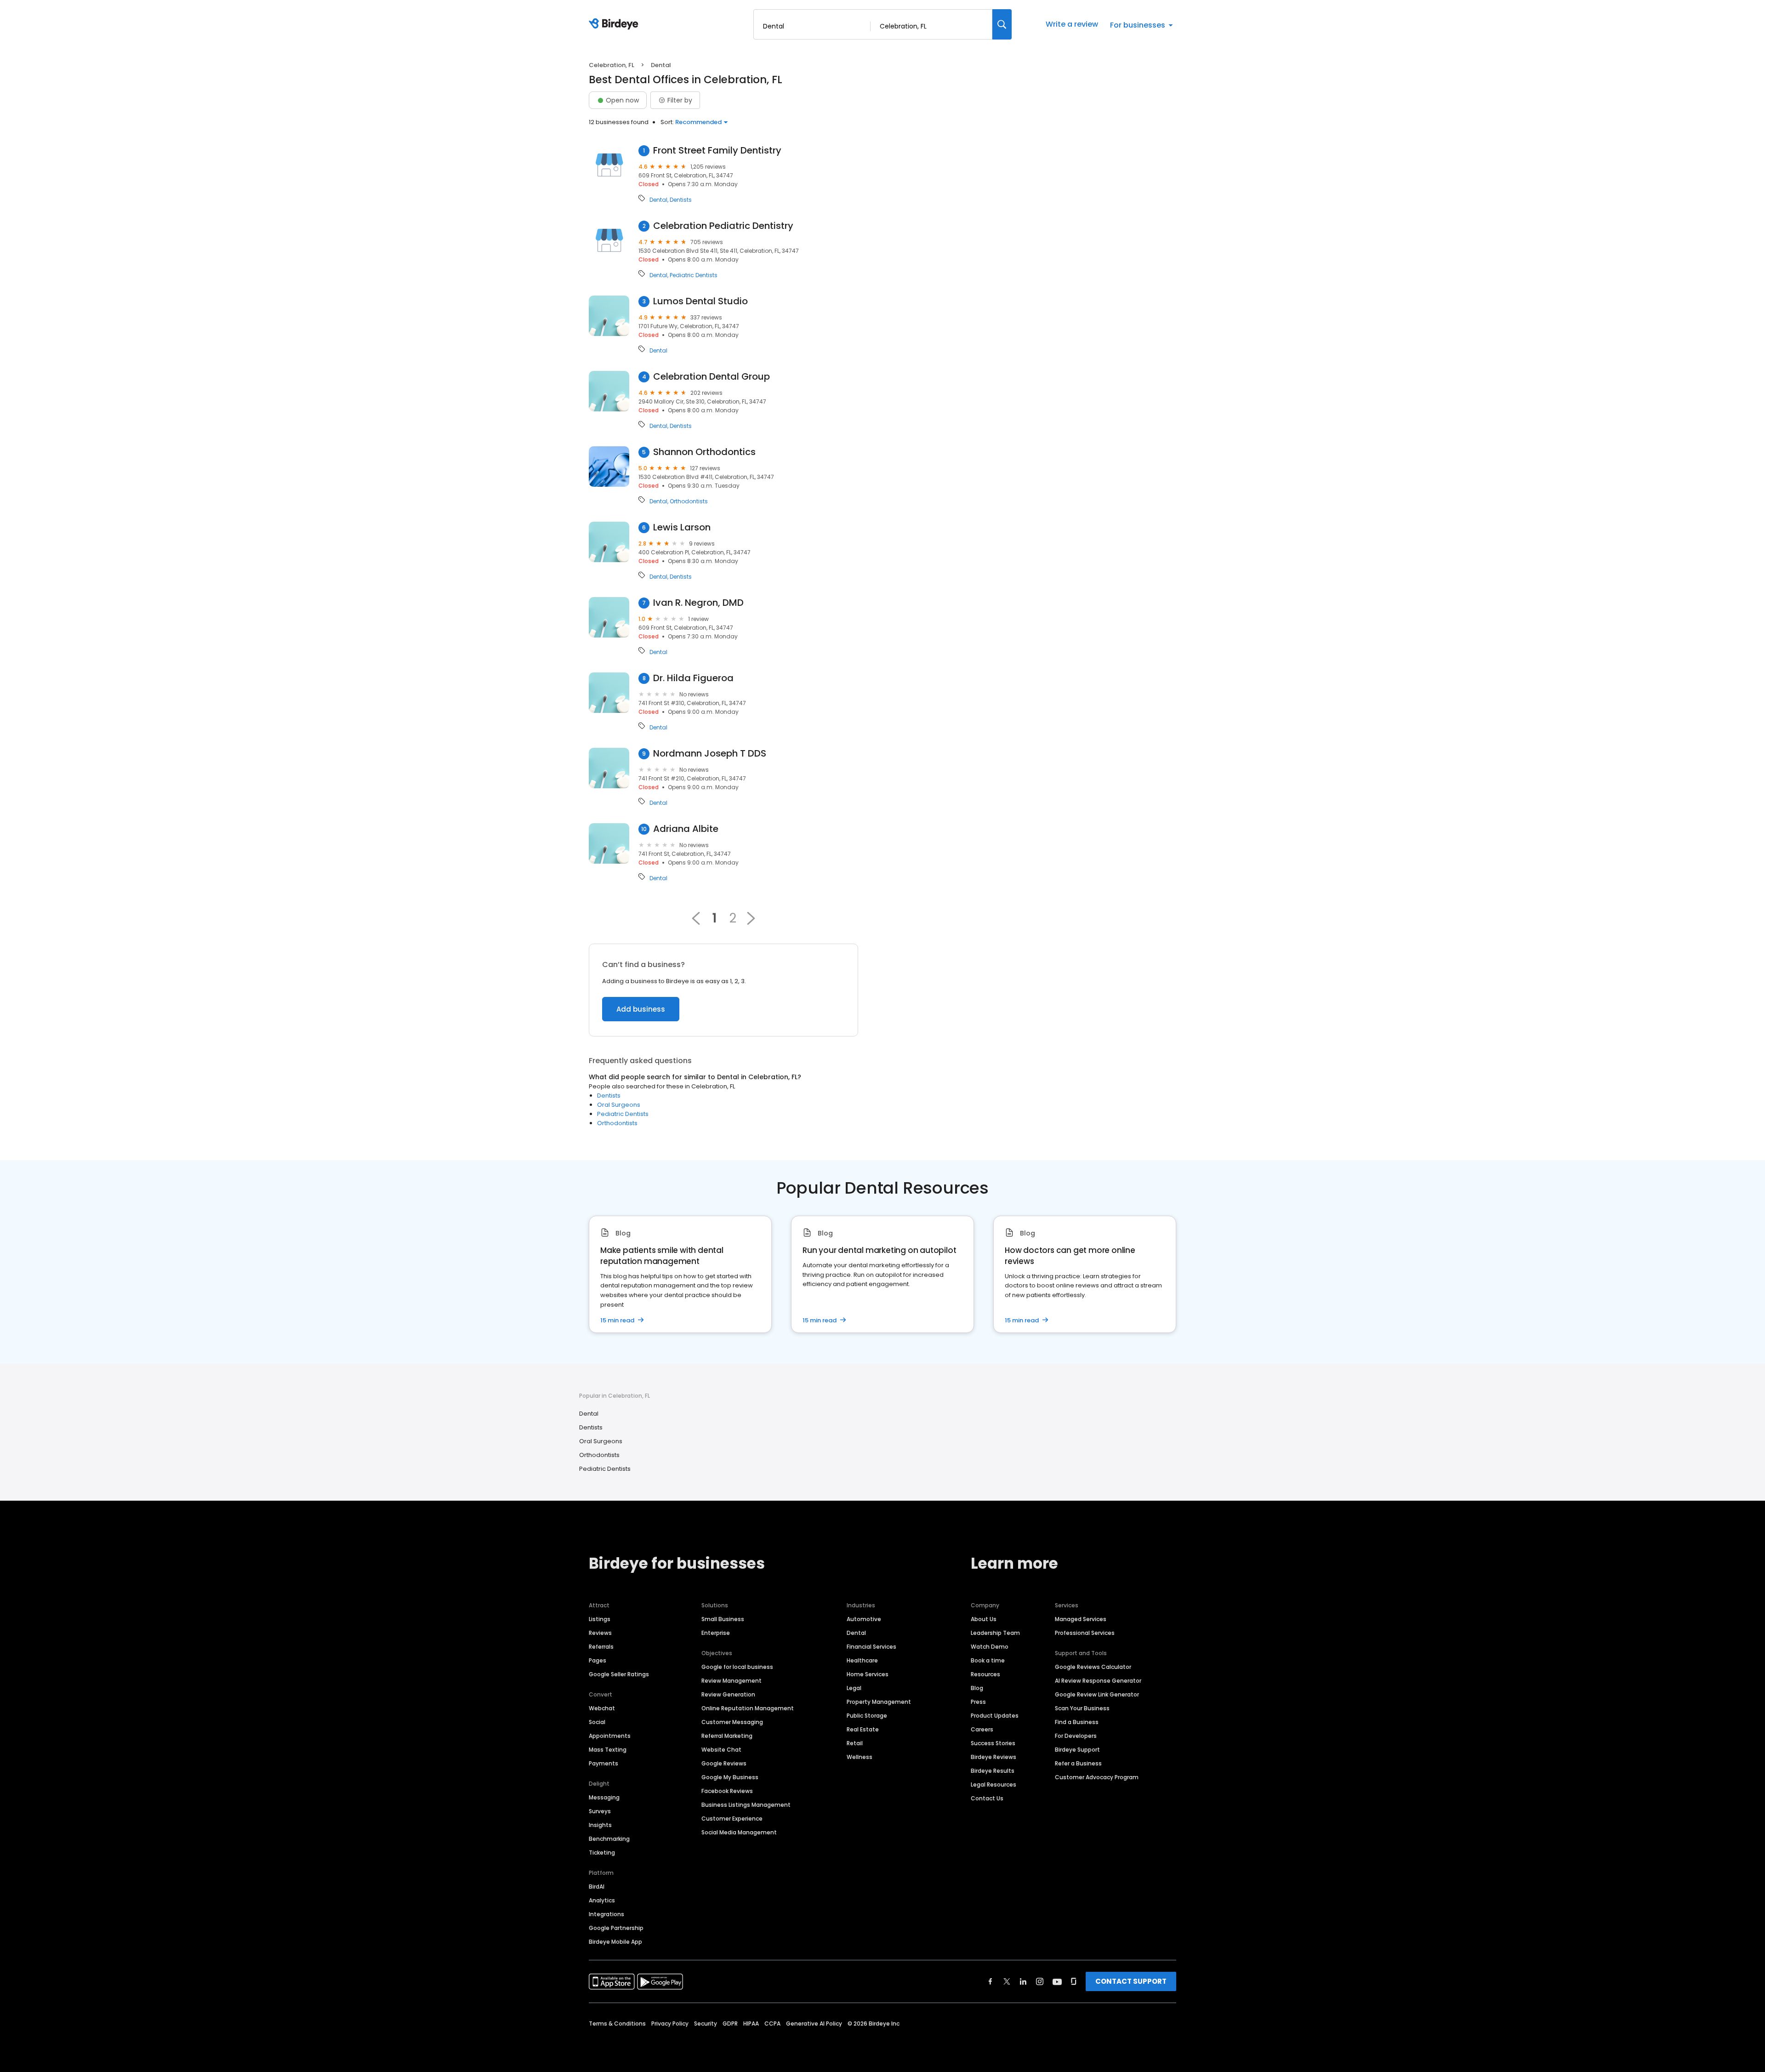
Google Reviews (724, 1763)
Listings (600, 1619)
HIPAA (751, 2024)
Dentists (681, 200)
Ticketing (602, 1853)
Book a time (988, 1660)
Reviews (600, 1633)
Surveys (600, 1811)
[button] (751, 918)
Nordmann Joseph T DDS (710, 754)
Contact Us (987, 1798)
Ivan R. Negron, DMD (698, 603)
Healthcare (862, 1660)
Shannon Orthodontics (704, 452)
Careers (982, 1729)
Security (706, 2024)
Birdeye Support (1077, 1750)
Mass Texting (608, 1750)
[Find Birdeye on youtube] (1057, 1981)
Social (597, 1722)
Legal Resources (994, 1785)
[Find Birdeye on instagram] (1040, 1981)
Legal (854, 1688)
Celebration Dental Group (712, 377)
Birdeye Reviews (994, 1757)
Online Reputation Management (748, 1708)
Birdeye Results (993, 1771)
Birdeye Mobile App (615, 1942)
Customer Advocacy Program (1097, 1777)
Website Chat (721, 1750)
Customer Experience (732, 1819)
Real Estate (863, 1729)
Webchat (602, 1708)
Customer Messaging (732, 1722)
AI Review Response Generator (1098, 1681)
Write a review (1072, 24)
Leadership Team (995, 1633)
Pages (598, 1660)
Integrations (606, 1914)
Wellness (860, 1757)
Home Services (868, 1674)
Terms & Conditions (617, 2024)
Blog (977, 1688)
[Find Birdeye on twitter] (1007, 1981)
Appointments (610, 1736)
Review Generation (728, 1694)
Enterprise (716, 1633)
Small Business (723, 1619)
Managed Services (1081, 1619)
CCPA (772, 2024)
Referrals (601, 1647)
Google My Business (730, 1777)
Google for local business (737, 1667)
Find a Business (1077, 1722)
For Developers (1076, 1736)
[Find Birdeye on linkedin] (1023, 1981)
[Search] (1002, 24)
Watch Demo (990, 1647)
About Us (984, 1619)
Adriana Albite (686, 829)
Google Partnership (616, 1928)
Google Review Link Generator (1097, 1694)
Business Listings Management (746, 1805)
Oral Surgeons (619, 1105)
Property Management (879, 1702)
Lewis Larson (682, 527)
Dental (658, 200)
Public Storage (867, 1716)
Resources (985, 1674)
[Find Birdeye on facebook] (991, 1981)
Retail (855, 1743)
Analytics (602, 1900)
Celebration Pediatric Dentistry (723, 226)
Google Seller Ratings (619, 1674)
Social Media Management (739, 1832)
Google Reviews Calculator (1093, 1667)
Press (978, 1702)
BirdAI (597, 1887)
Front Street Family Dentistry (717, 151)
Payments (604, 1763)
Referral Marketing (727, 1736)
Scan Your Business (1082, 1708)
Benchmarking (609, 1839)
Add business (641, 1009)
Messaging (604, 1797)
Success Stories (993, 1743)
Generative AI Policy (814, 2024)
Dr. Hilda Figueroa (693, 678)
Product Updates (995, 1716)
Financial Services (871, 1647)
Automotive (864, 1619)
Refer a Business (1078, 1763)
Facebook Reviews (727, 1791)
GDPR (730, 2024)
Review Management (732, 1681)
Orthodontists (689, 501)
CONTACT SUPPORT (1131, 1981)
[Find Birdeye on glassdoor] (1074, 1981)
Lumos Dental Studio (700, 301)
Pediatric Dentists (694, 275)
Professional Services (1085, 1633)
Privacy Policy (670, 2024)
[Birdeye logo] (615, 24)
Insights (600, 1825)
